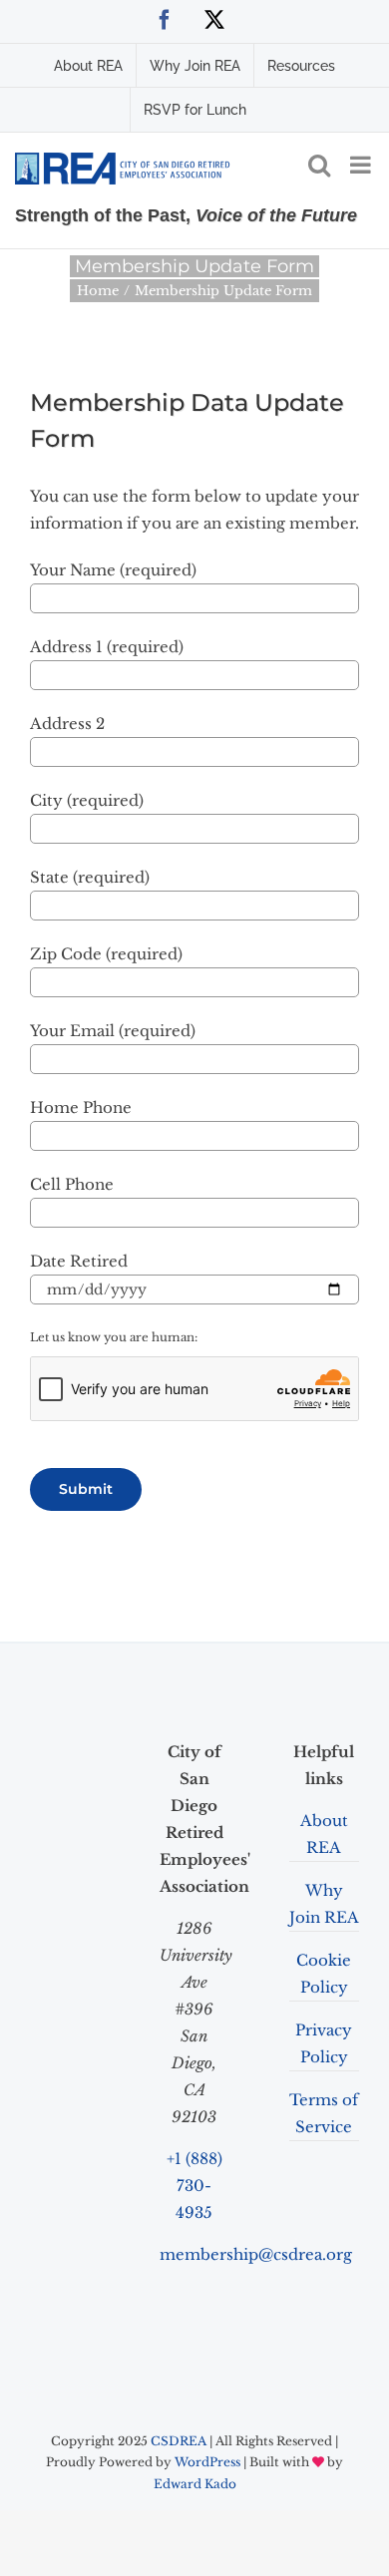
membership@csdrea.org (256, 2254)
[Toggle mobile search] (319, 165)
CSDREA (179, 2441)
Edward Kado (195, 2484)
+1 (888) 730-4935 (194, 2186)
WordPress (207, 2462)
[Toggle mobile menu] (362, 165)
